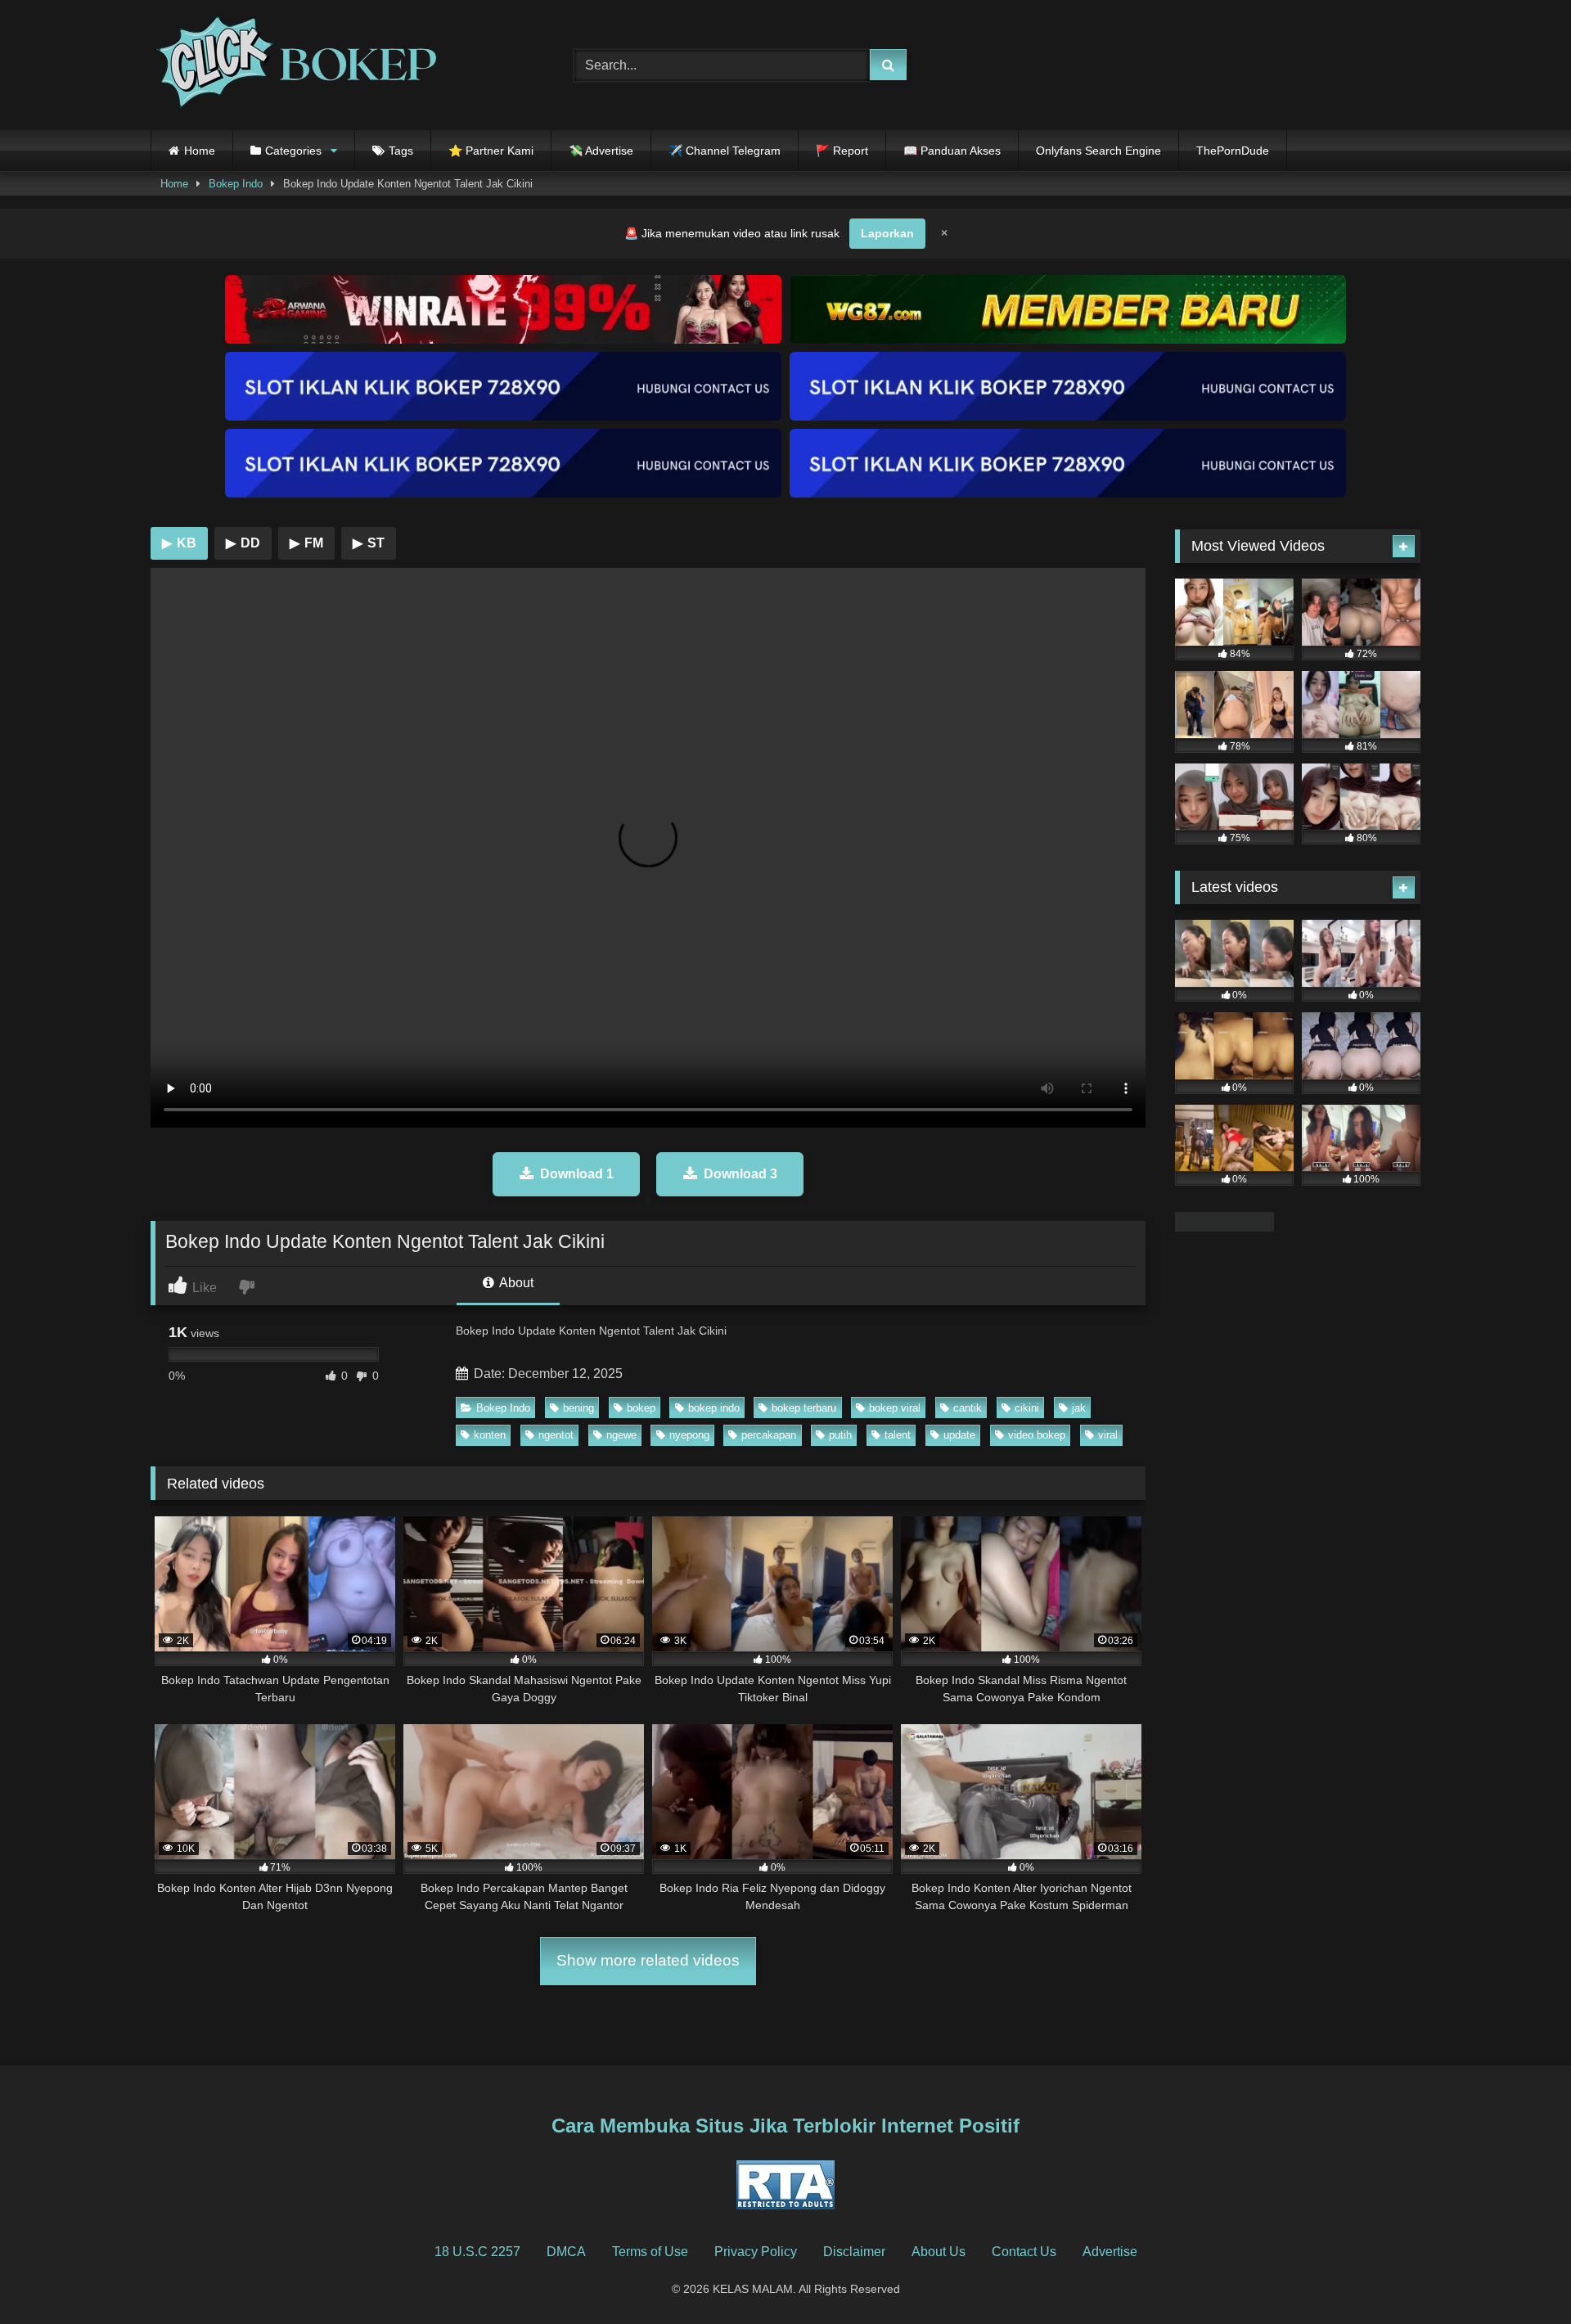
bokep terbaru (804, 1408)
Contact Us (1024, 2252)
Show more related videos (648, 1960)
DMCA (566, 2252)
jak (1079, 1408)
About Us (939, 2252)
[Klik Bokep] (294, 65)
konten (490, 1435)
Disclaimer (854, 2252)
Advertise (1110, 2252)
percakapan (769, 1435)
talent (898, 1435)
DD (243, 543)
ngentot (556, 1435)
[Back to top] (1520, 2275)
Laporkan (887, 233)
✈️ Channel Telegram (725, 151)
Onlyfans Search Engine (1098, 151)
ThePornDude (1233, 151)
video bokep (1037, 1435)
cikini (1027, 1408)
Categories (293, 151)
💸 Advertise (601, 151)
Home (200, 151)
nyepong (689, 1435)
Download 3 (740, 1174)
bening (578, 1408)
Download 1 (577, 1174)
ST (369, 543)
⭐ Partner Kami (491, 151)
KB (179, 543)
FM (306, 543)
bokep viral (895, 1408)
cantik (968, 1408)
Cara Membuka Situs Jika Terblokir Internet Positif (785, 2126)
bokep (641, 1408)
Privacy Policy (756, 2252)
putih (840, 1435)
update (959, 1435)
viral (1108, 1435)
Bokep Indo (236, 184)
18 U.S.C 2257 (477, 2252)
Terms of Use (650, 2252)
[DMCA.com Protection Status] (1224, 1227)
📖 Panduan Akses (952, 151)
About (515, 1283)
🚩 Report (842, 151)
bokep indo (714, 1408)
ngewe (621, 1435)
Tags (401, 151)
